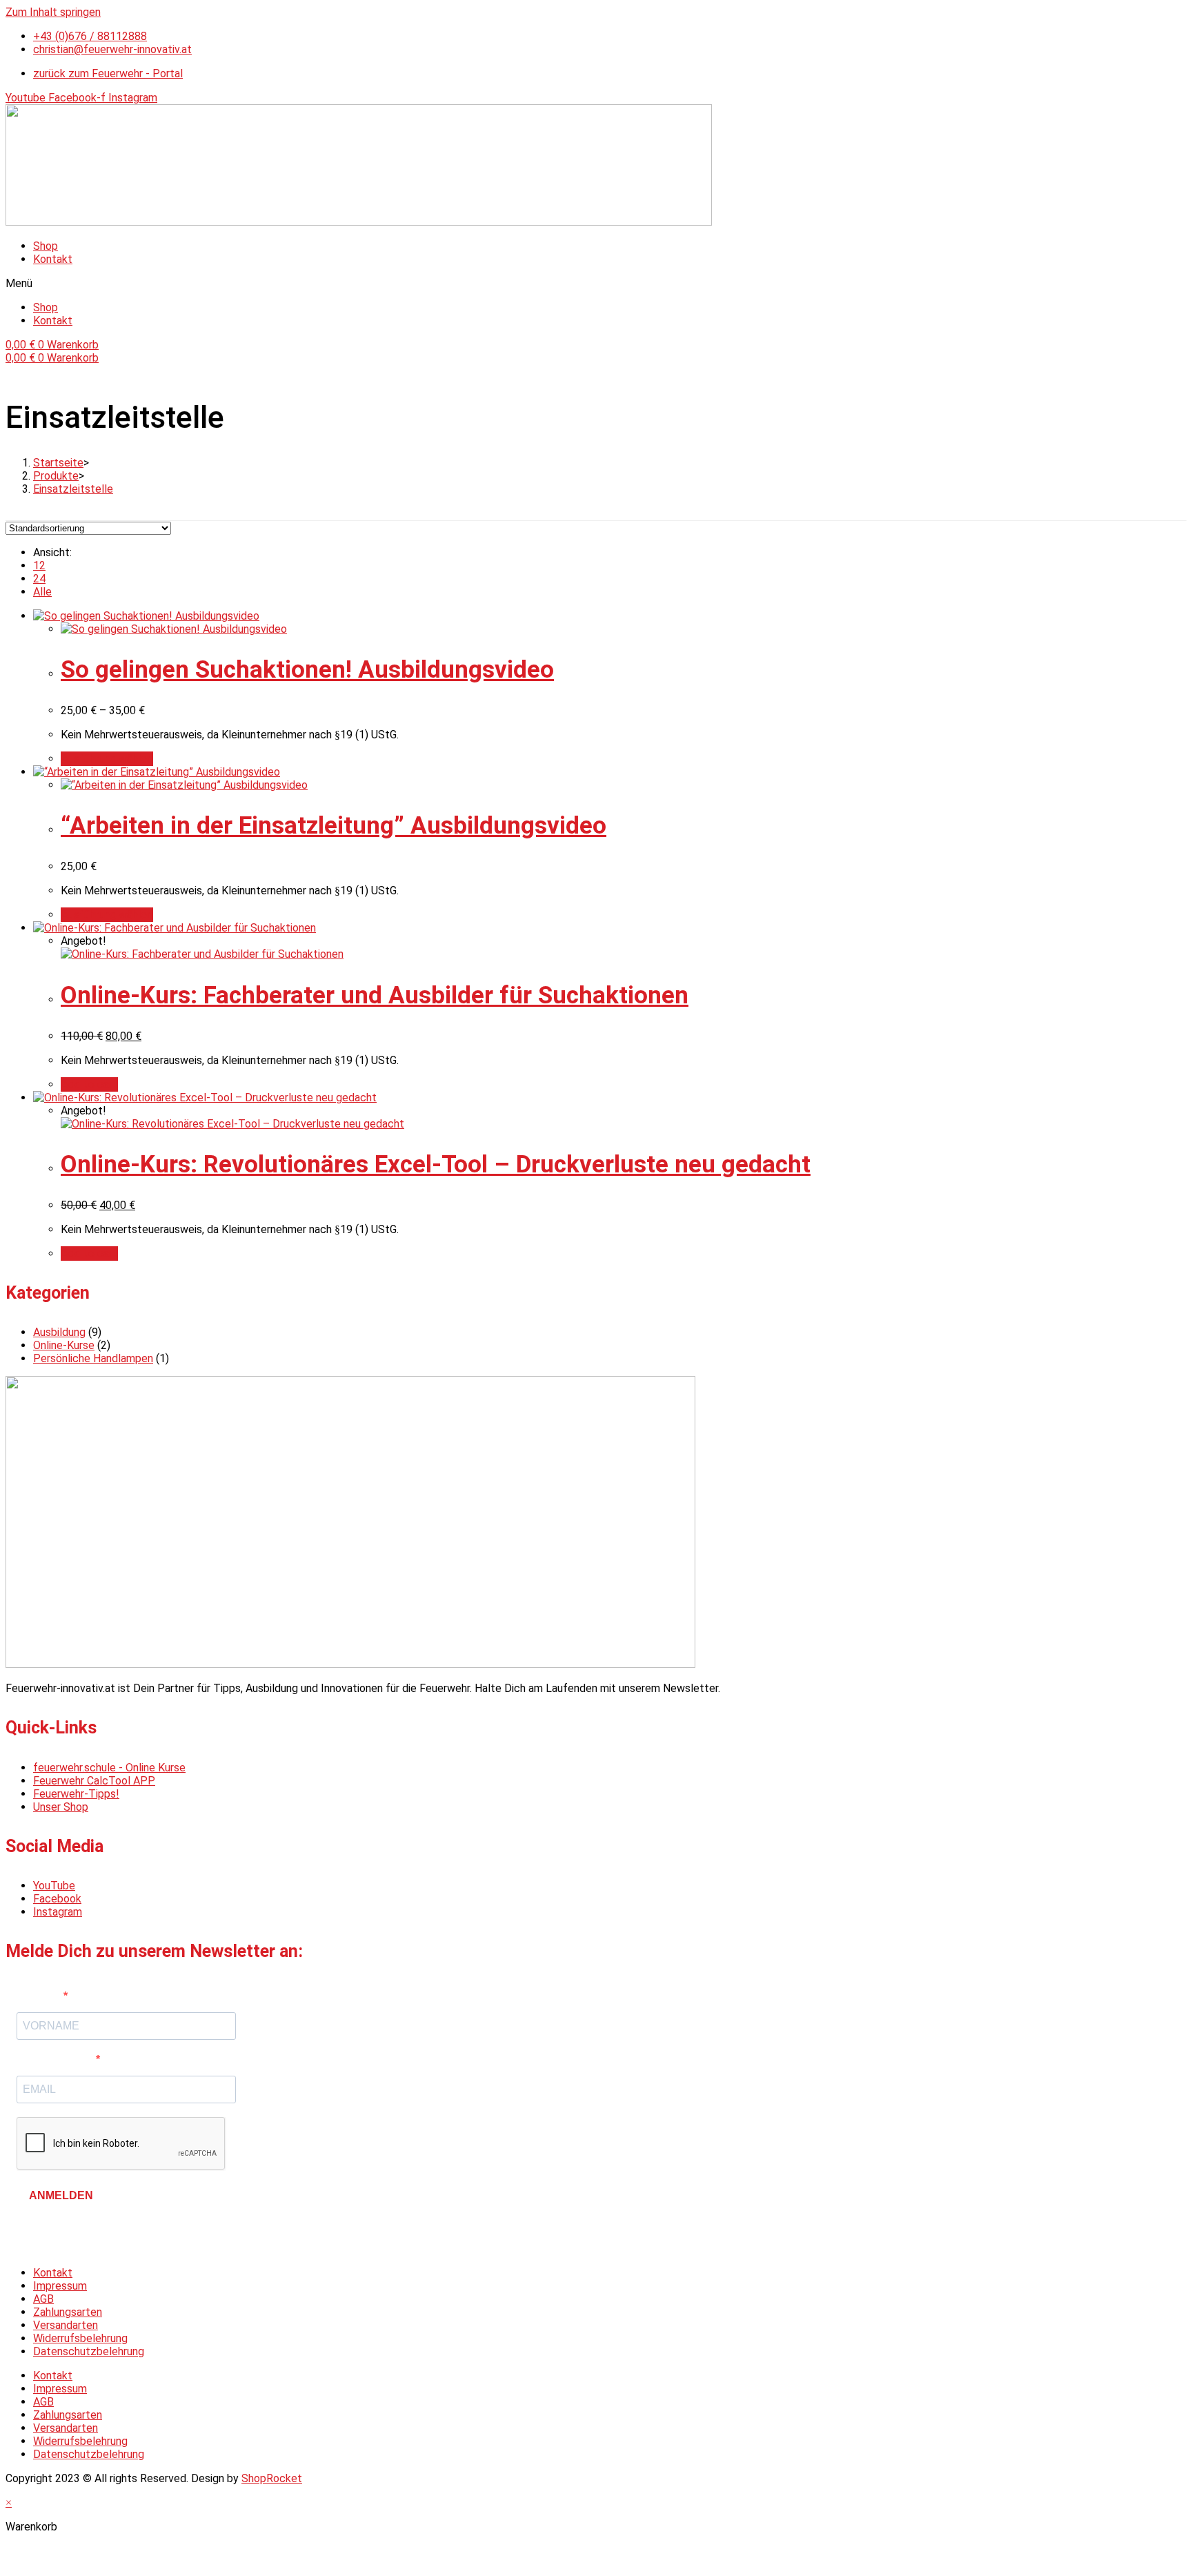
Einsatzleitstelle (73, 489)
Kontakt (53, 259)
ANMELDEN (61, 2195)
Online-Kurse (64, 1345)
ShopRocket (272, 2478)
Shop (46, 246)
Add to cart (89, 1084)
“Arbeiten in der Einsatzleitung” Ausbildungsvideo (334, 826)
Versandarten (66, 2325)
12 (39, 566)
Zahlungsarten (68, 2312)
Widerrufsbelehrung (80, 2338)
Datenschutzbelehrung (89, 2351)
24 (39, 579)
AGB (43, 2299)
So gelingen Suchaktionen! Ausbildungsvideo (307, 670)
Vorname (40, 1996)
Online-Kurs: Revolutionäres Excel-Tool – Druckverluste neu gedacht (436, 1164)
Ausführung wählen (107, 759)
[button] (596, 283)
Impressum (60, 2286)
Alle (42, 592)
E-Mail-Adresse (56, 2059)
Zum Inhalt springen (53, 12)
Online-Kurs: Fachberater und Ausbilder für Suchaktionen (375, 995)
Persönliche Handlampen (93, 1358)
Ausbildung (59, 1332)
